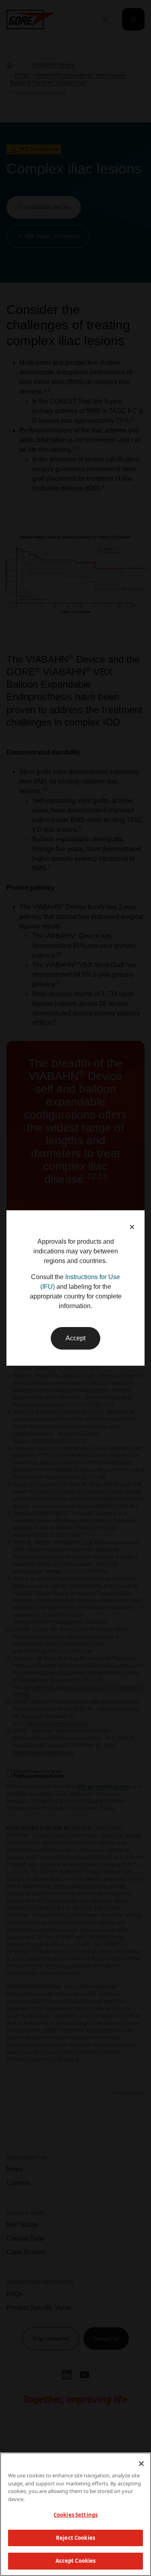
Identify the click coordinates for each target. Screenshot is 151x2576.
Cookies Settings (75, 2515)
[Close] (141, 2464)
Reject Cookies (75, 2538)
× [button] (132, 1227)
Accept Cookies (76, 2561)
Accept (75, 1338)
